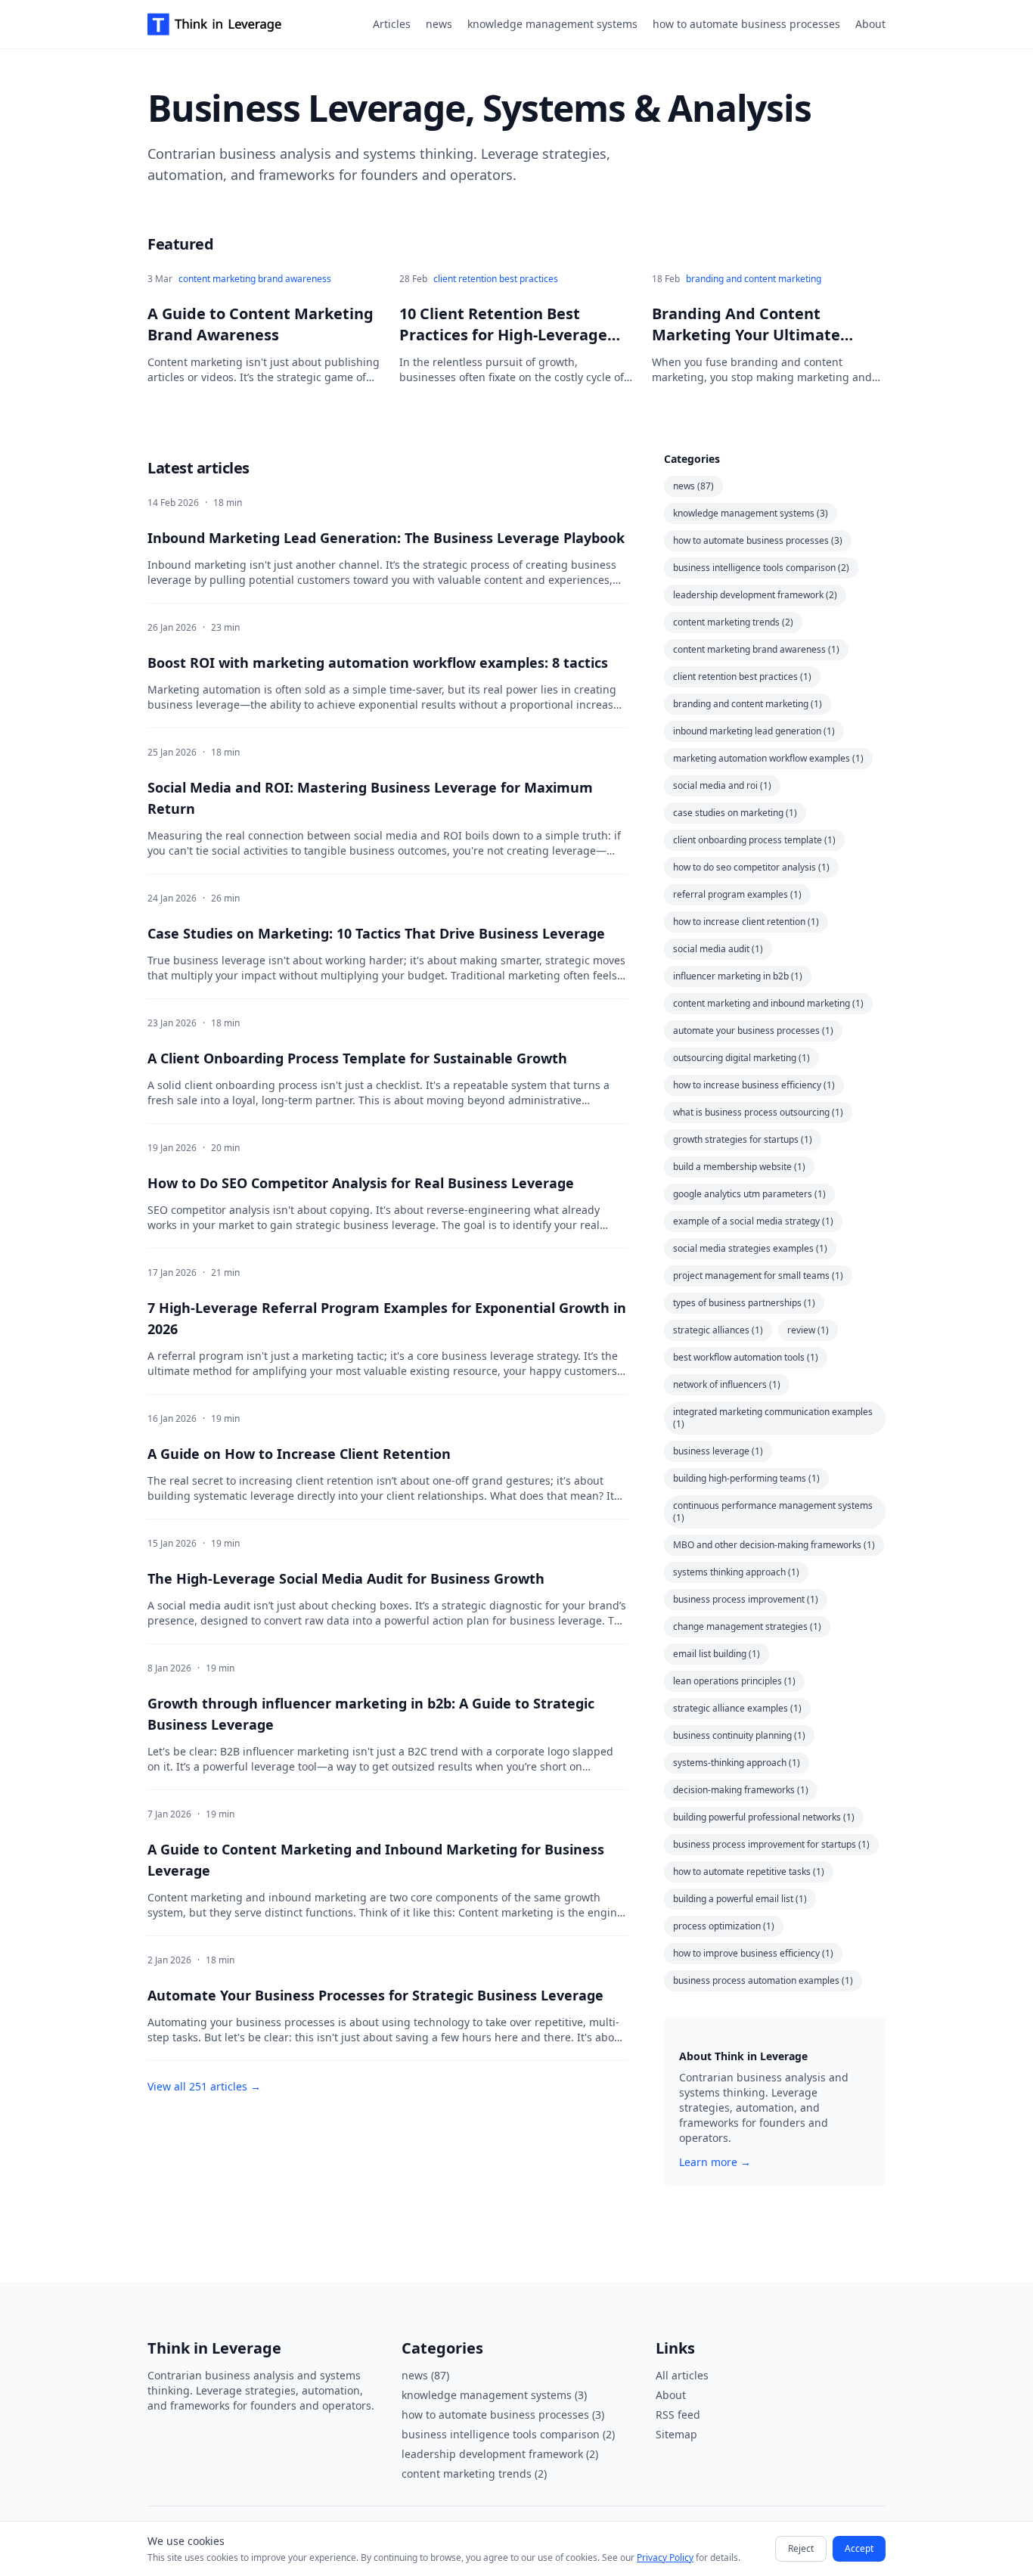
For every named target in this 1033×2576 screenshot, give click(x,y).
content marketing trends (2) (733, 622)
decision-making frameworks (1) (741, 1790)
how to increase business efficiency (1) (754, 1085)
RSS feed (678, 2415)
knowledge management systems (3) (751, 513)
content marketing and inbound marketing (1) (768, 1003)
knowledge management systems (552, 24)
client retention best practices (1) (742, 677)
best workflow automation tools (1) (746, 1357)
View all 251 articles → (204, 2086)
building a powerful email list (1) (740, 1899)
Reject (801, 2548)
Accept (859, 2548)
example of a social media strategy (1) (753, 1221)
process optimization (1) (724, 1926)
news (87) (693, 486)
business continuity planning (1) (739, 1735)
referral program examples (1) (737, 894)
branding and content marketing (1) (748, 704)
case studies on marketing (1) (735, 813)
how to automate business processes (746, 24)
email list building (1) (717, 1654)
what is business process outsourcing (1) (758, 1112)
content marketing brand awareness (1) (756, 649)
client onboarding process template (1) (754, 840)
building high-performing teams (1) (746, 1478)
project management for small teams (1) (758, 1276)
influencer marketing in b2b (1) (738, 976)
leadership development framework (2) (755, 595)
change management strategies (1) (747, 1626)
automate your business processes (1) (753, 1030)
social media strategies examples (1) (750, 1248)
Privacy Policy (665, 2557)
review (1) (808, 1330)
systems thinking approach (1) (736, 1572)
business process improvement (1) (746, 1599)
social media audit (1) (718, 949)
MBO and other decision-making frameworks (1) (774, 1545)
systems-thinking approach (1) (737, 1763)
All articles (682, 2375)
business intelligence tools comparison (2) (761, 568)
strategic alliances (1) (718, 1330)
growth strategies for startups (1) (743, 1139)
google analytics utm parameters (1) (749, 1194)
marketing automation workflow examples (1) (768, 758)
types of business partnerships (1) (744, 1303)
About (870, 24)
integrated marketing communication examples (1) (773, 1418)
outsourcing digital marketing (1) (741, 1058)
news (439, 24)
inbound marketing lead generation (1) (754, 731)
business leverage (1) (718, 1451)
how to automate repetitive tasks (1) (749, 1871)
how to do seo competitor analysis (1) (751, 867)
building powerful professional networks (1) (764, 1817)
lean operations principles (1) (734, 1681)
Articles (392, 24)
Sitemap (676, 2434)
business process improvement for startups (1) (771, 1844)
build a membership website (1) (739, 1167)
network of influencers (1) (727, 1384)
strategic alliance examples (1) (737, 1708)
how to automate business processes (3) (758, 540)
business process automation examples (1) (763, 1980)
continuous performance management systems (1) (773, 1511)
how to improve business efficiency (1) (753, 1953)
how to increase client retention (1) (746, 922)
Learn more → (715, 2162)
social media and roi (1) (722, 785)
